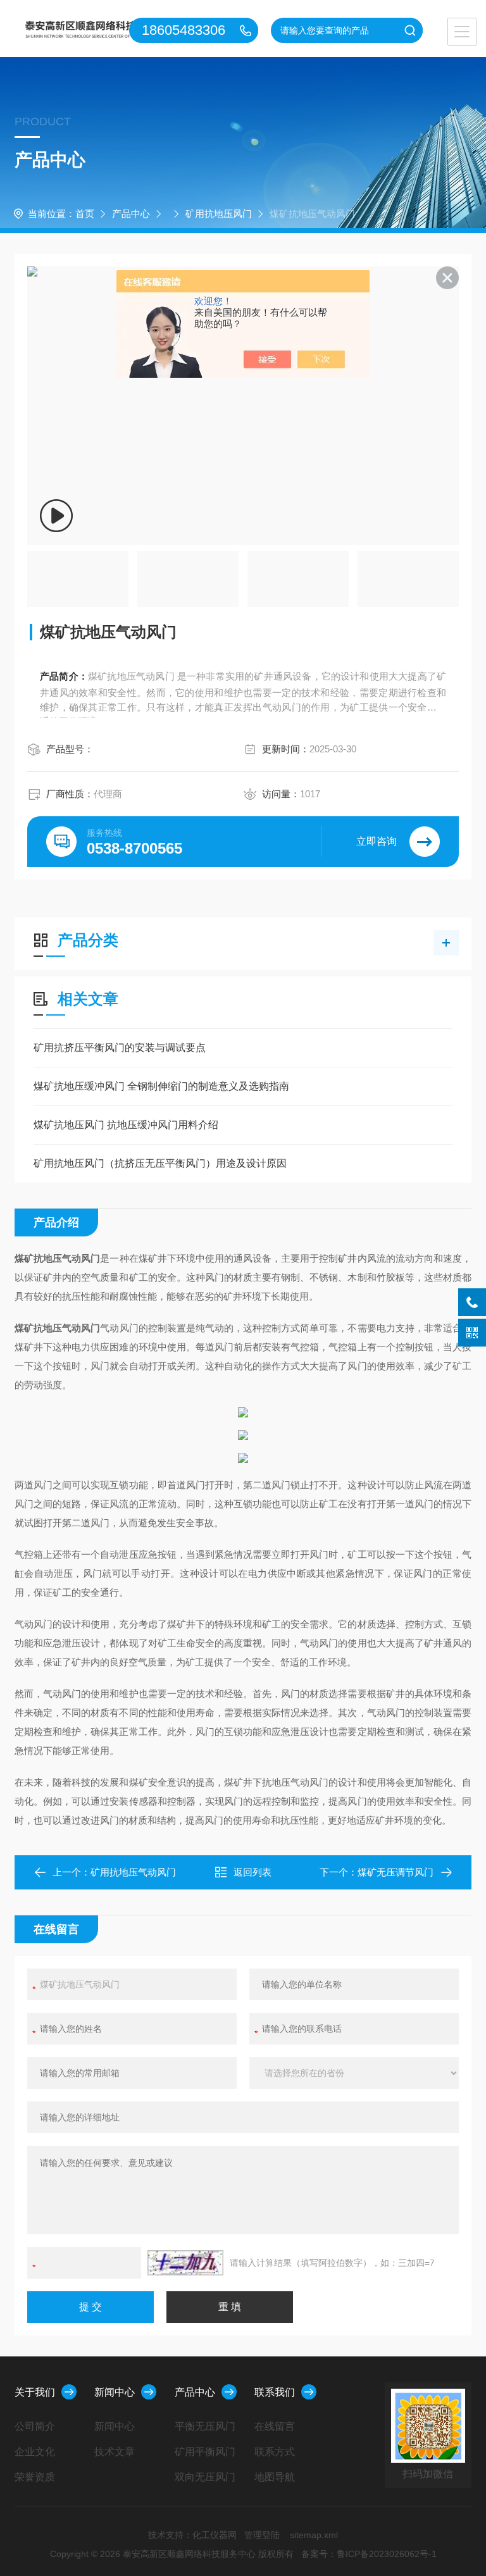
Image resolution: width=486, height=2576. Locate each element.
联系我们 (275, 2392)
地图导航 (275, 2477)
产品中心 (131, 214)
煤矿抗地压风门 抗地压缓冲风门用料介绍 (126, 1125)
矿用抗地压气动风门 (133, 1872)
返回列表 (252, 1872)
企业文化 (35, 2452)
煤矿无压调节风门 (396, 1872)
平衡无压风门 (205, 2426)
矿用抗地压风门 (219, 214)
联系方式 (275, 2452)
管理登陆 (262, 2535)
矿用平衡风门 (205, 2452)
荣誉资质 (35, 2477)
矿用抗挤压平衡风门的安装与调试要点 (120, 1048)
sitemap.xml (314, 2535)
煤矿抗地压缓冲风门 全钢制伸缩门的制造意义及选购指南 (161, 1086)
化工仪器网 (215, 2535)
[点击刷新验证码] (185, 2263)
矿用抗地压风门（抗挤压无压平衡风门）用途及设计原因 (160, 1163)
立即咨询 (377, 841)
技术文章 (115, 2452)
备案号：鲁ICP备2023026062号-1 (369, 2554)
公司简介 (35, 2426)
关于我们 (35, 2392)
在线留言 (275, 2426)
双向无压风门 (205, 2477)
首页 (85, 214)
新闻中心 (115, 2392)
